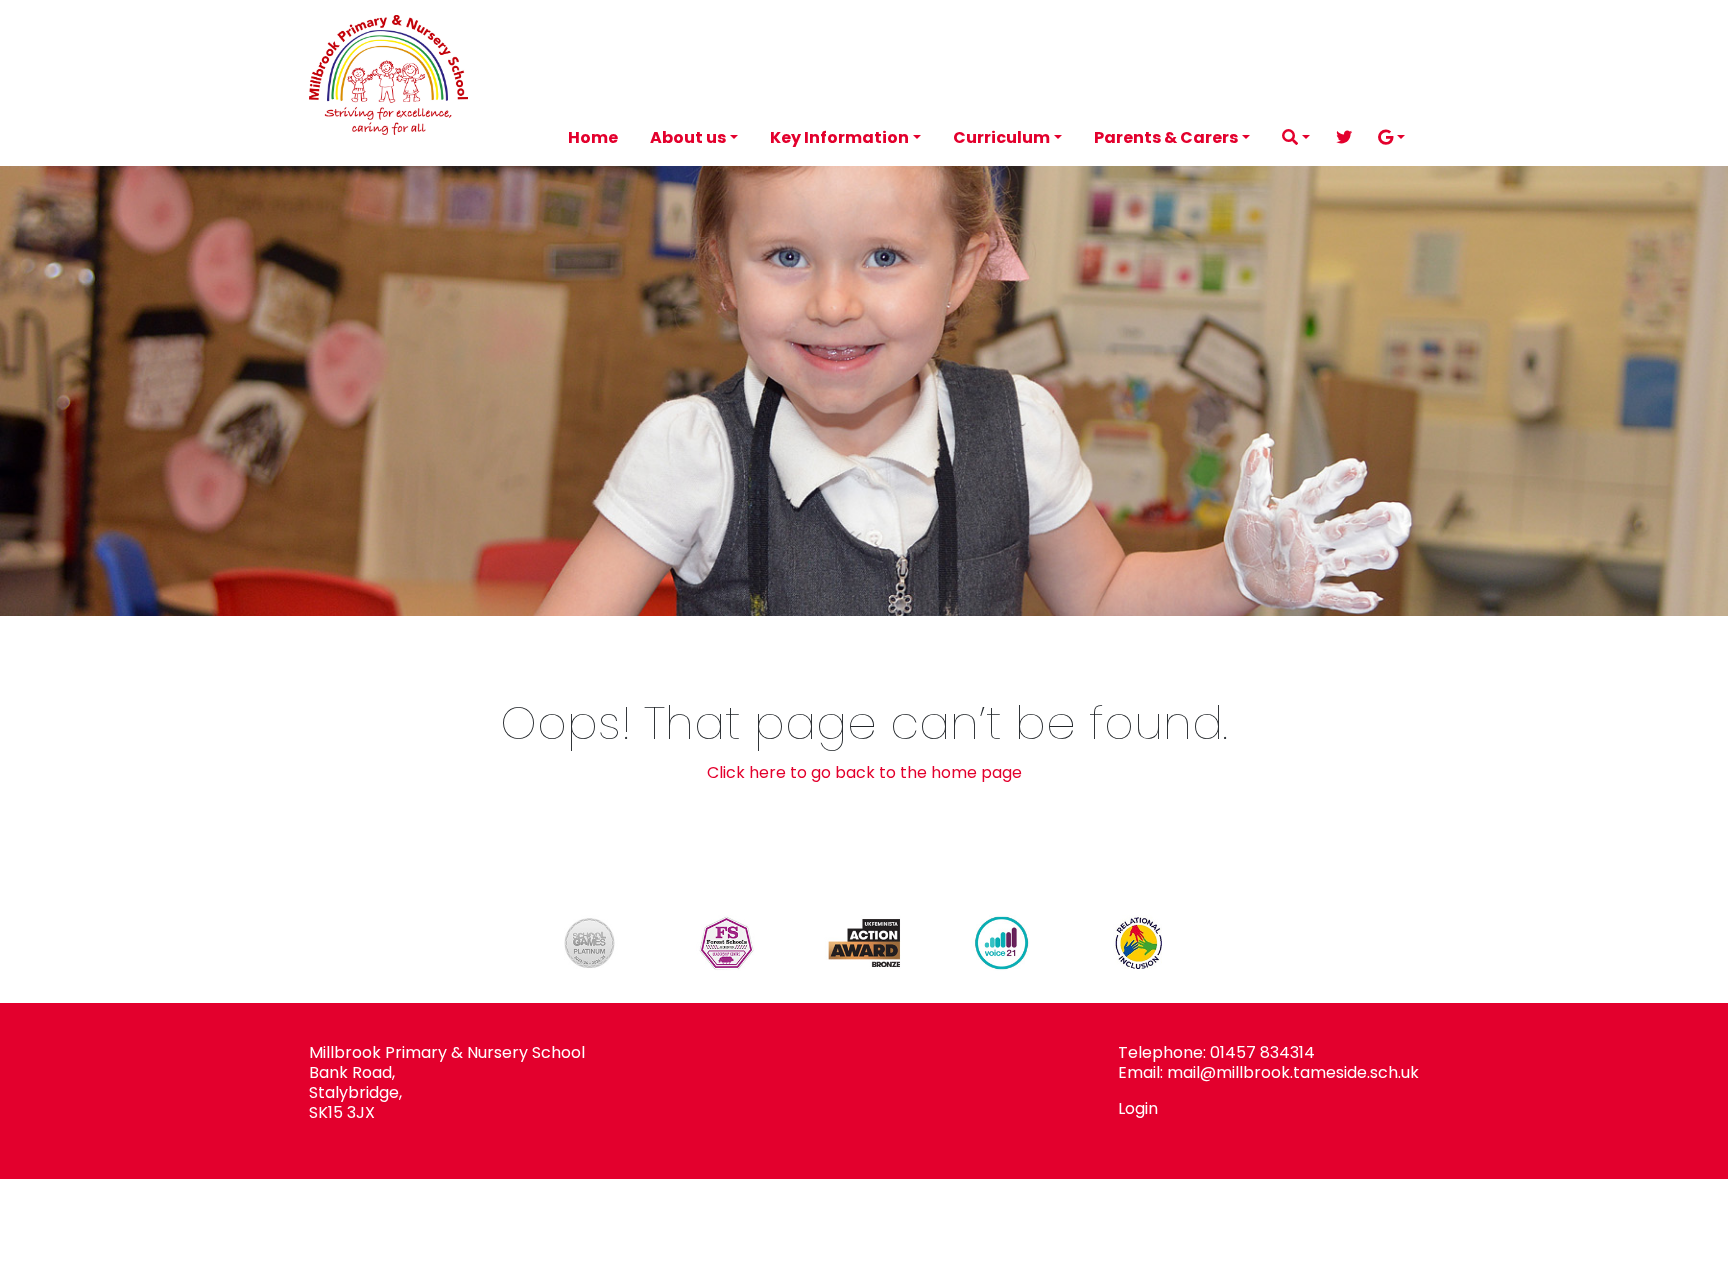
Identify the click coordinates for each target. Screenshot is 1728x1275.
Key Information (839, 137)
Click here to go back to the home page (864, 772)
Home (593, 137)
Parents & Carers (1166, 137)
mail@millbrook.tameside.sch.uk (1293, 1072)
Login (1138, 1108)
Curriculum (1001, 137)
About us (688, 137)
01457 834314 (1262, 1052)
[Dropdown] (1296, 138)
